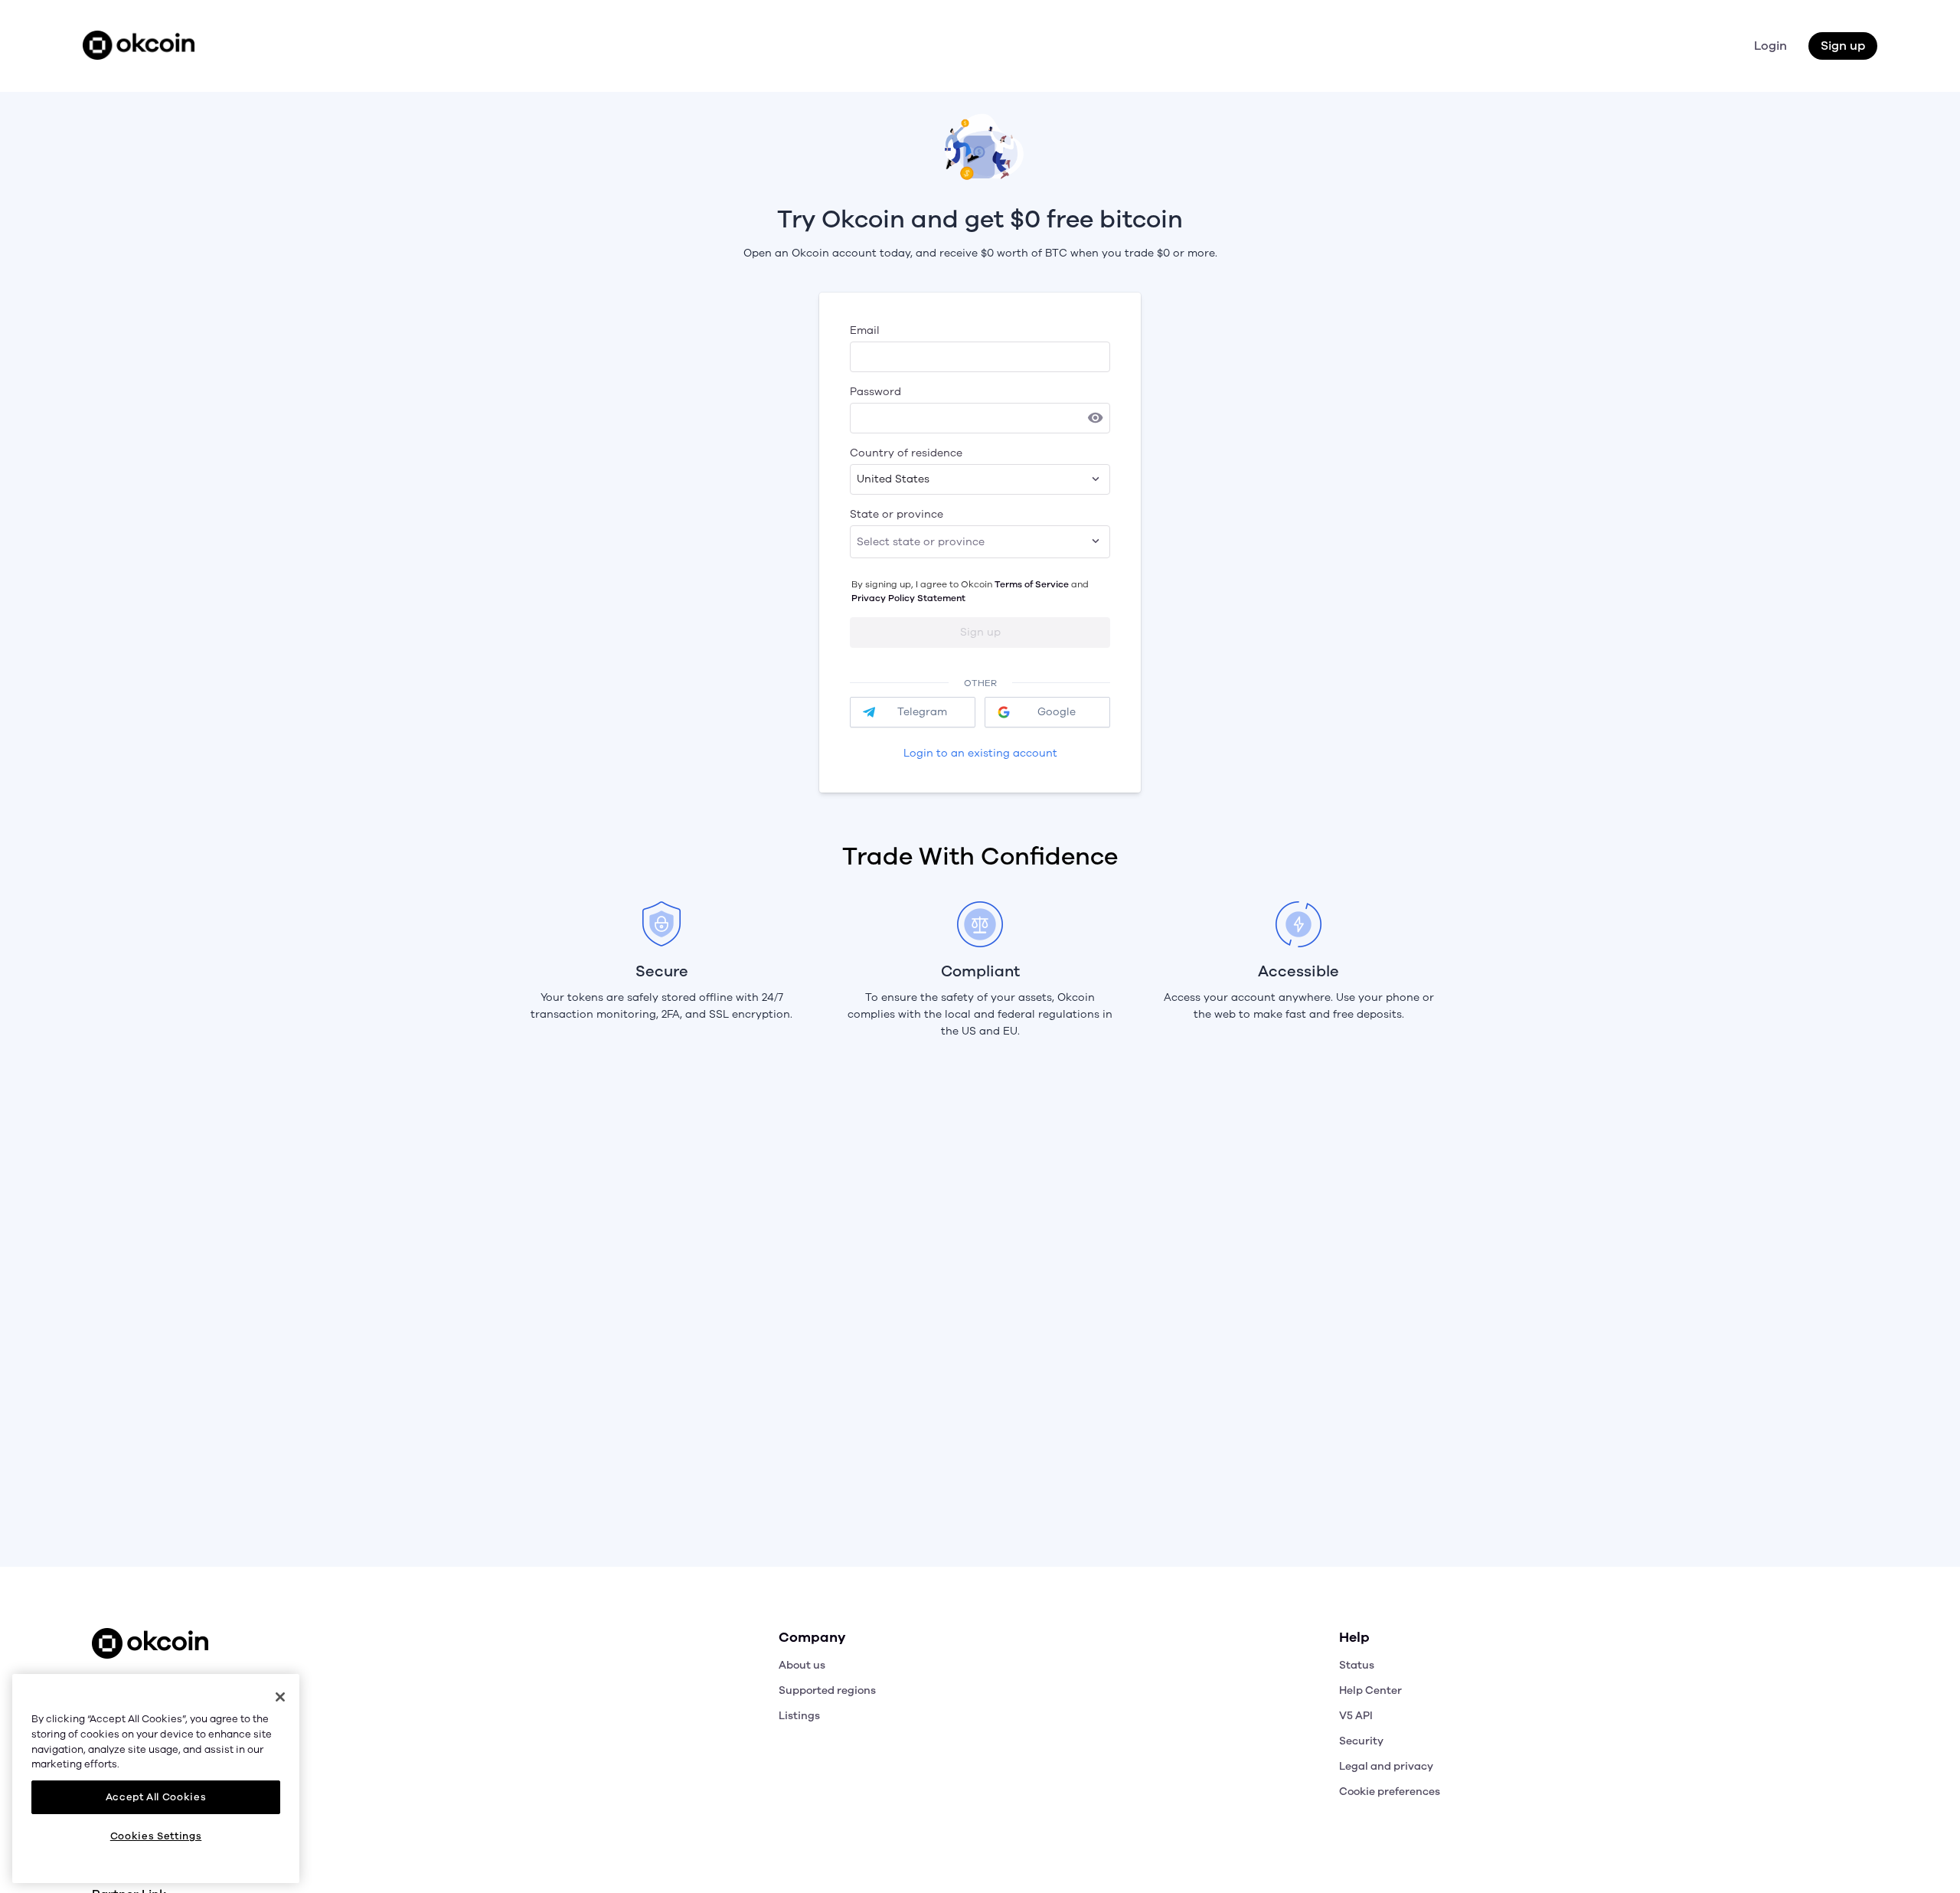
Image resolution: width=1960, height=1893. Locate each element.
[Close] (280, 1697)
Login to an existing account (980, 753)
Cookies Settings (156, 1836)
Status (1357, 1665)
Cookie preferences (1390, 1792)
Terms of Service (1032, 584)
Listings (799, 1716)
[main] (156, 1778)
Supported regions (827, 1690)
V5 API (1356, 1716)
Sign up (1843, 46)
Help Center (1370, 1690)
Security (1361, 1741)
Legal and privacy (1386, 1766)
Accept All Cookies (156, 1797)
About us (802, 1665)
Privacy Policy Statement (908, 598)
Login (1771, 46)
